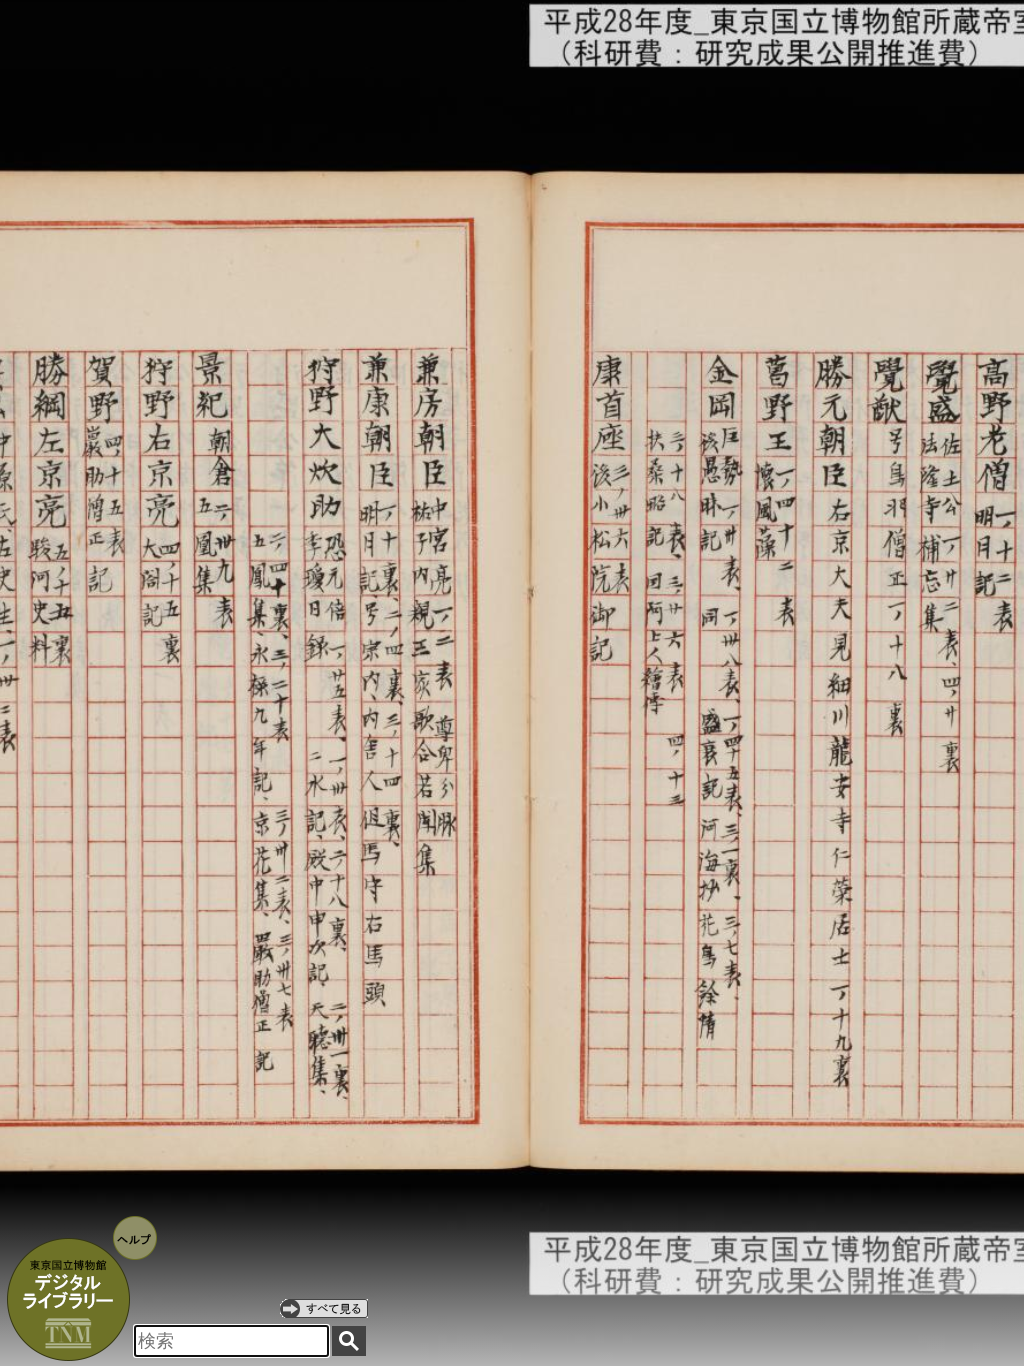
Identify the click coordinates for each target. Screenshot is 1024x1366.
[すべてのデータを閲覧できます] (324, 1308)
